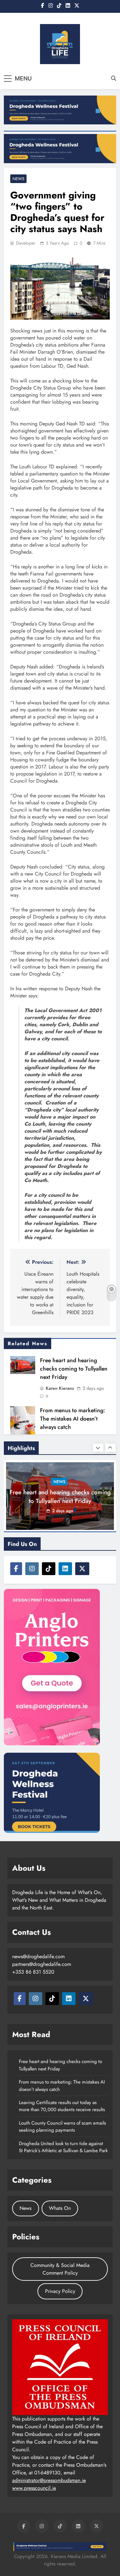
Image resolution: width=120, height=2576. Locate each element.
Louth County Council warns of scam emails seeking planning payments (62, 2127)
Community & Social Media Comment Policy (60, 2269)
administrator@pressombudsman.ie (49, 2480)
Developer (26, 243)
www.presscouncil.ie (34, 2488)
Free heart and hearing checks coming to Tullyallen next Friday (74, 1369)
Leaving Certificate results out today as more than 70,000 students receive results (62, 2106)
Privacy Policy (60, 2291)
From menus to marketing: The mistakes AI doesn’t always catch (72, 1419)
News (18, 179)
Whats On (60, 2208)
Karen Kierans (60, 1388)
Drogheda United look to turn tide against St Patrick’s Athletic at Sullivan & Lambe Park (63, 2147)
